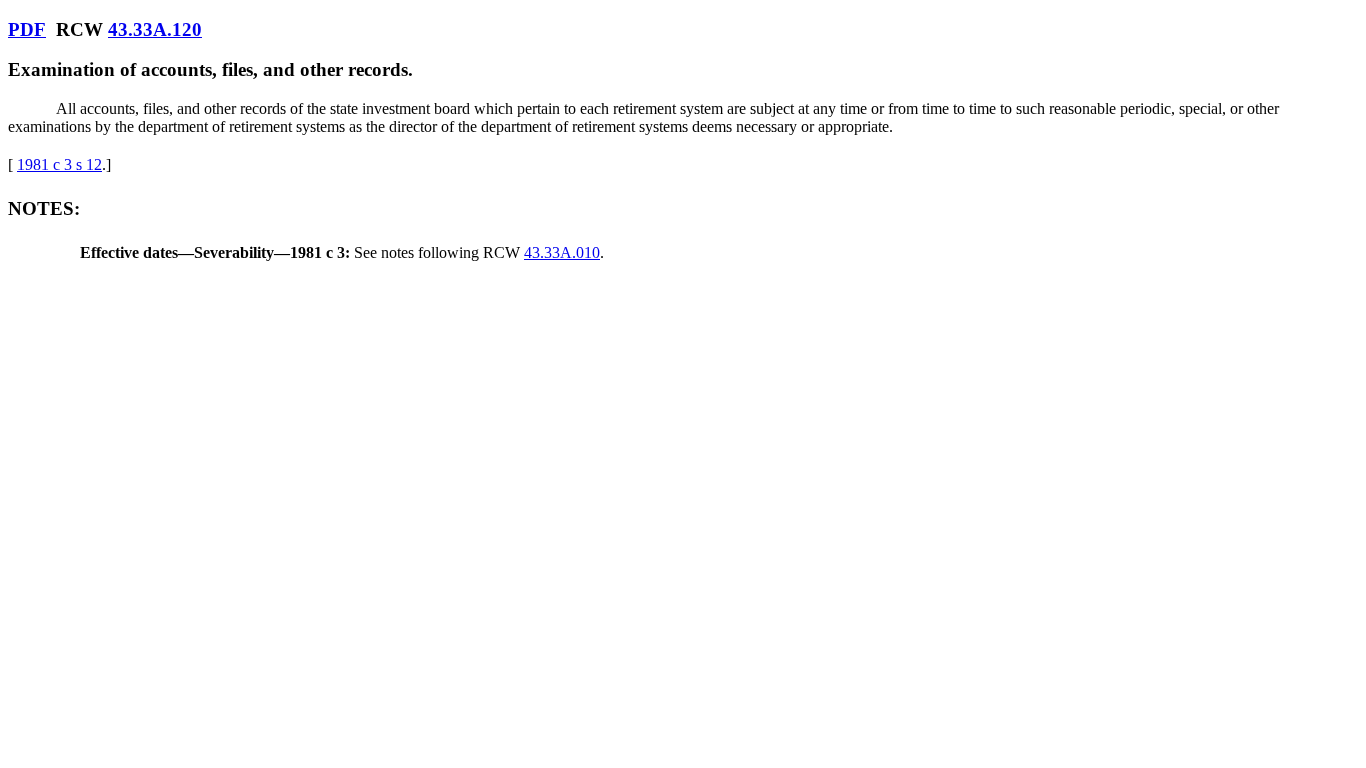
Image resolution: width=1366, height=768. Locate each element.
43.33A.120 (155, 29)
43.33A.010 (562, 252)
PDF (27, 29)
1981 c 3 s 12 (59, 164)
